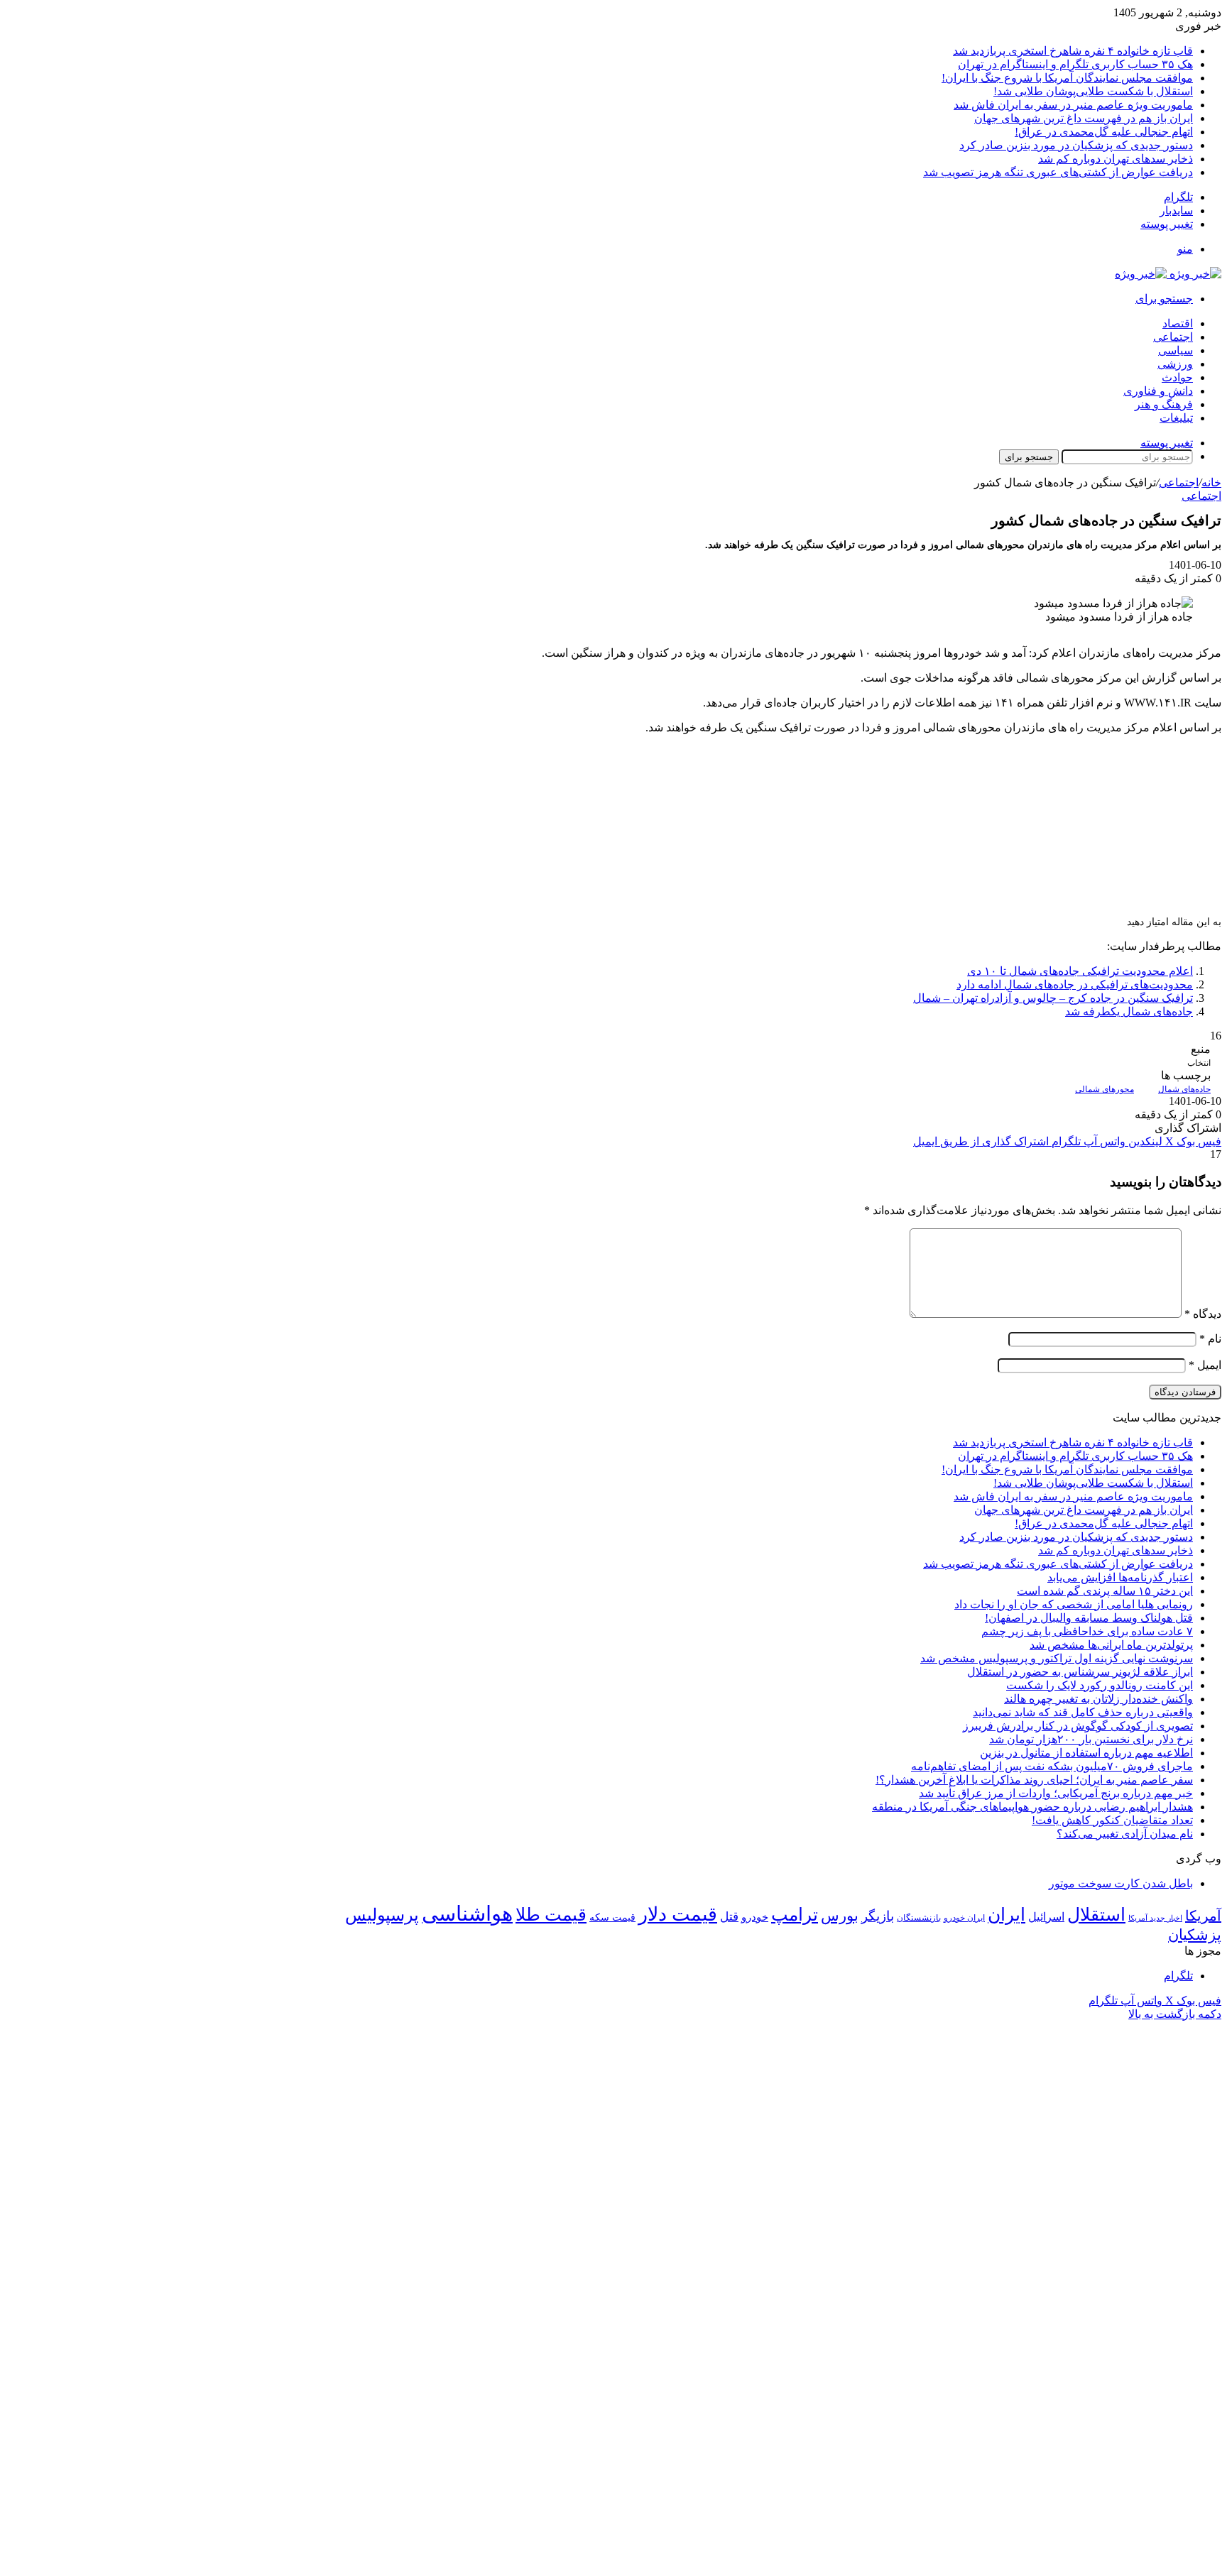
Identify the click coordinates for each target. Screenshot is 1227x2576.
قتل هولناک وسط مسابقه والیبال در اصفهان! (1089, 1618)
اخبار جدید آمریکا (1155, 1918)
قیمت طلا (551, 1915)
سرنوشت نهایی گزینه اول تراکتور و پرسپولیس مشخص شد (1057, 1658)
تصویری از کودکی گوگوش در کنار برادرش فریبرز (1078, 1726)
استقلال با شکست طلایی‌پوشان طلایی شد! (1093, 91)
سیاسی (1176, 350)
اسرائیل (1046, 1917)
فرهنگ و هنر (1164, 404)
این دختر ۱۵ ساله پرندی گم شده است (1105, 1591)
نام (1210, 1339)
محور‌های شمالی (1105, 1089)
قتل (729, 1916)
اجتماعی (1173, 337)
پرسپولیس (382, 1915)
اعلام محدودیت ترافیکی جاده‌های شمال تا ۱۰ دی (1080, 971)
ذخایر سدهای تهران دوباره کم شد (1116, 159)
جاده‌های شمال (1184, 1089)
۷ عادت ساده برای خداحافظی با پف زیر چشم (1087, 1631)
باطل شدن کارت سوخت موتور (1121, 1883)
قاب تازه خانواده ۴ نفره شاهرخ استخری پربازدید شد (1073, 51)
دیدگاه (1203, 1314)
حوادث (1177, 377)
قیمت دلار (678, 1914)
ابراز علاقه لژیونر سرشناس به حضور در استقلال (1080, 1672)
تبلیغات (1176, 418)
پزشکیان (1195, 1935)
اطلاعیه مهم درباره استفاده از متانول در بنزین (1086, 1753)
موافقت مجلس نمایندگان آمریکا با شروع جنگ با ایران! (1067, 78)
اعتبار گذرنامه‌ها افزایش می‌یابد (1120, 1577)
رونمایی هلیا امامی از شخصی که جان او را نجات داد (1074, 1604)
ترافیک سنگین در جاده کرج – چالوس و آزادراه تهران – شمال (1053, 998)
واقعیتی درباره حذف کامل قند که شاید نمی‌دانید (1083, 1712)
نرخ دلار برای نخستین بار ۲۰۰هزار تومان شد (1091, 1739)
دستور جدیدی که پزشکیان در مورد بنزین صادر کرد (1076, 145)
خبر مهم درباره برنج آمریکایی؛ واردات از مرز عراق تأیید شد (1056, 1793)
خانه (1211, 482)
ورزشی (1175, 364)
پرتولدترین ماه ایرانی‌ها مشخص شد (1111, 1645)
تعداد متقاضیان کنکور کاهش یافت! (1112, 1820)
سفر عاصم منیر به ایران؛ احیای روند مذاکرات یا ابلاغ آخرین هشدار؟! (1034, 1780)
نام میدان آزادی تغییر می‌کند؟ (1125, 1834)
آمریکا (1203, 1916)
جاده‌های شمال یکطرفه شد (1129, 1011)
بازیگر (878, 1916)
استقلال (1096, 1915)
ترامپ (795, 1915)
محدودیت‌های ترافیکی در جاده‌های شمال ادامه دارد (1075, 984)
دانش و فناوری (1158, 391)
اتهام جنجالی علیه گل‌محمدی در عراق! (1104, 132)
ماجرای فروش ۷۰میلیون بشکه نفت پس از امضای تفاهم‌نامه (1052, 1766)
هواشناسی (467, 1914)
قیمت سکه (612, 1917)
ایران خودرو (964, 1918)
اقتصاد (1178, 323)
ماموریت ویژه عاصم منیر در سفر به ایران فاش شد (1073, 105)
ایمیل (1205, 1365)
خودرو (755, 1917)
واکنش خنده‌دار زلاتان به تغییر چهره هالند (1098, 1699)
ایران (1007, 1915)
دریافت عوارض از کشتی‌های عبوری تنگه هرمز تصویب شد (1058, 172)
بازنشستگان (919, 1918)
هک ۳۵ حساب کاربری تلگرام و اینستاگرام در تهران (1075, 64)
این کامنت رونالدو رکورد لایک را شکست (1100, 1685)
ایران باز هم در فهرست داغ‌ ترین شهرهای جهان (1084, 118)
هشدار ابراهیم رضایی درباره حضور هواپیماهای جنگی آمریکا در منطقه (1032, 1807)
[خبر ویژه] (1168, 274)
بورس (840, 1916)
